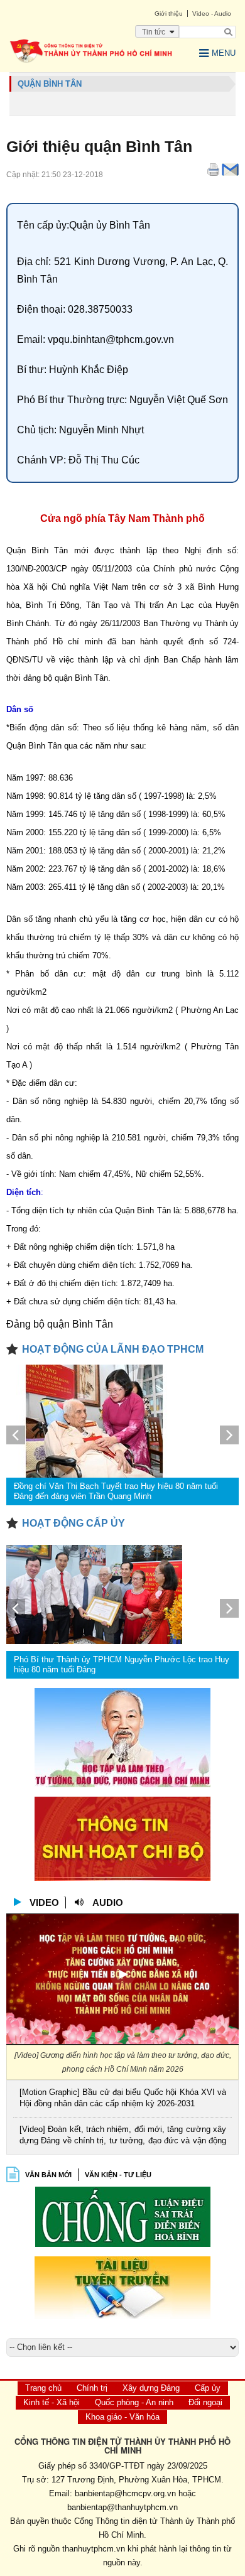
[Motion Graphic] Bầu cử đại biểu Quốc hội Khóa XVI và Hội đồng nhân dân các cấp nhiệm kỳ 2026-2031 (123, 2098)
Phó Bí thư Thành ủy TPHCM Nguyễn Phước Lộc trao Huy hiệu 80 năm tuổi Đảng (122, 1664)
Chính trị (92, 2388)
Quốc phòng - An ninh (134, 2402)
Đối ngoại (205, 2402)
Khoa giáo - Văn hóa (122, 2417)
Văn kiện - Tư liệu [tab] (118, 2175)
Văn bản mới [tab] (48, 2175)
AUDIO (108, 1902)
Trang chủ (43, 2388)
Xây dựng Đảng (151, 2388)
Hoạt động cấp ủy (73, 1523)
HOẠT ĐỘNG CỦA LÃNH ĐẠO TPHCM (113, 1349)
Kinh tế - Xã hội (52, 2402)
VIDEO (44, 1902)
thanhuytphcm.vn (94, 2549)
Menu (224, 53)
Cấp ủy (208, 2388)
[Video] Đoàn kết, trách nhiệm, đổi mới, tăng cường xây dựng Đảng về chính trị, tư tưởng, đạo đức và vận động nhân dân (123, 2136)
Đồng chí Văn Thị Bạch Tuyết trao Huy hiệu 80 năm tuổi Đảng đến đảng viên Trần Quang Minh (116, 1491)
